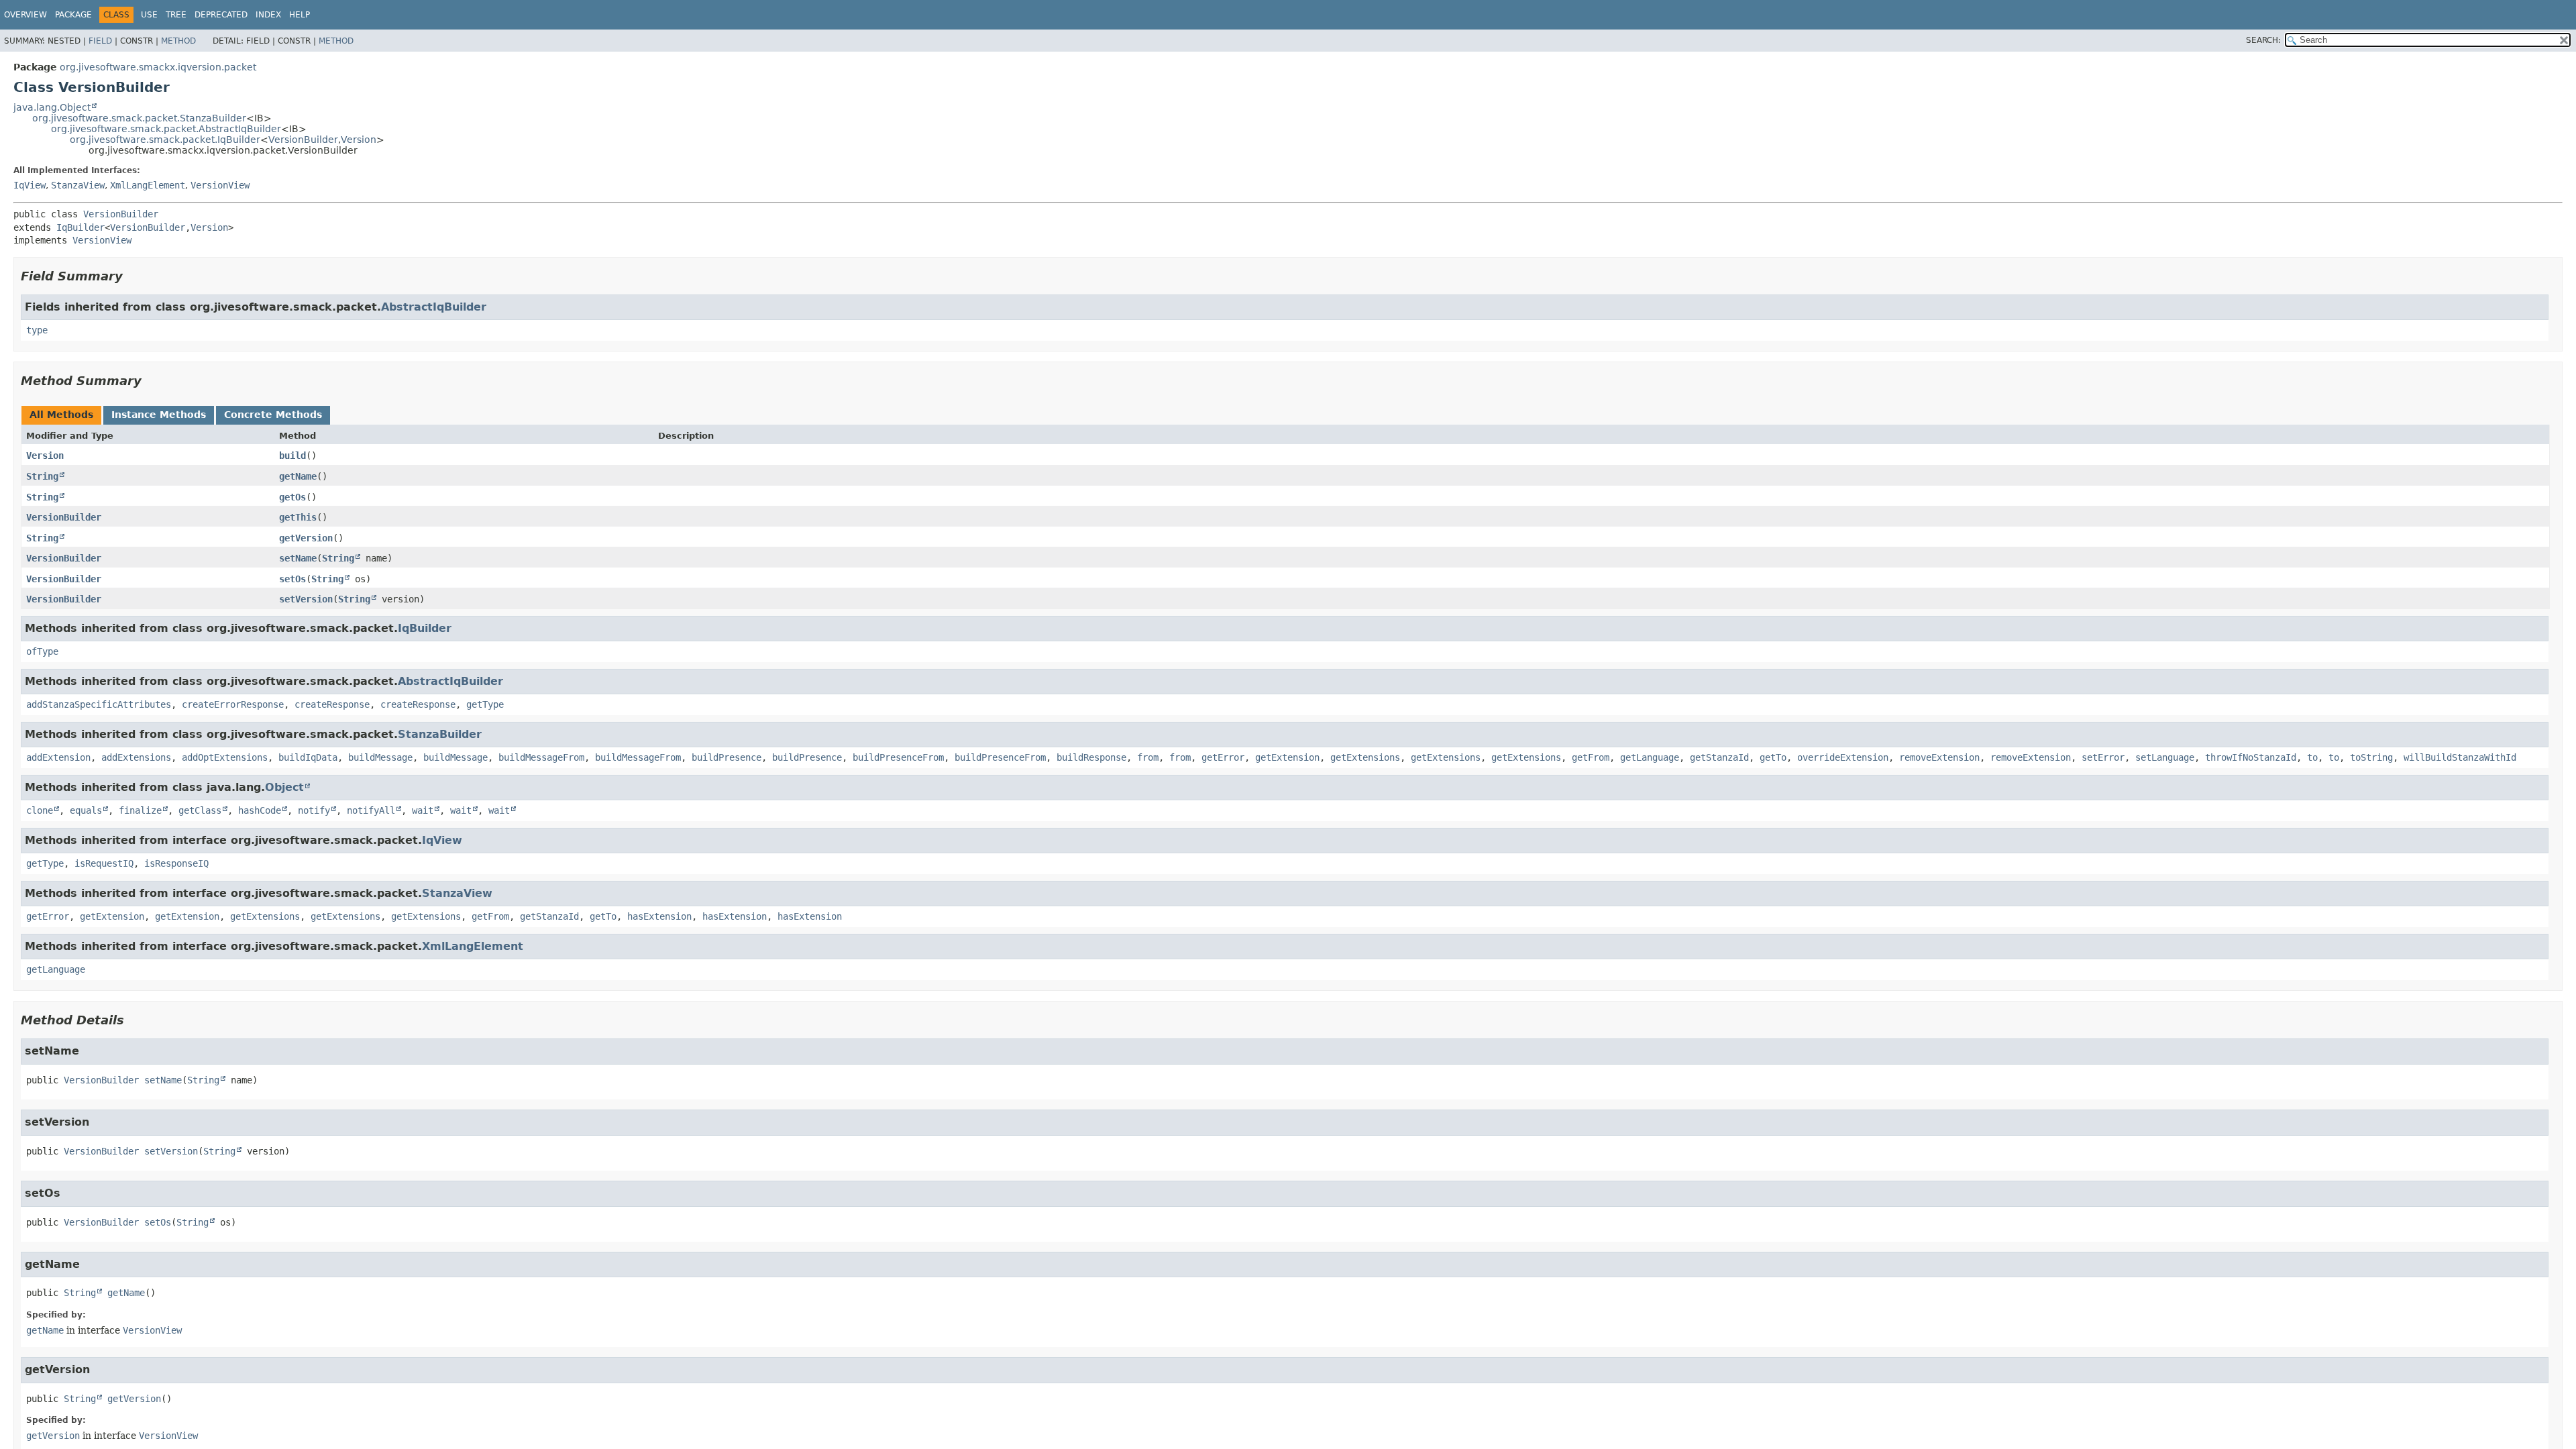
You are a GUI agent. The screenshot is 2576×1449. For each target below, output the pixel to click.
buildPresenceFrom (898, 757)
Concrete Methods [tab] (273, 415)
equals (86, 810)
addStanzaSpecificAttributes (99, 704)
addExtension (58, 757)
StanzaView (78, 185)
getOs (292, 497)
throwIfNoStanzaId (2251, 757)
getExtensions (1365, 757)
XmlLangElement (148, 185)
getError (1223, 757)
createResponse (332, 704)
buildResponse (1091, 757)
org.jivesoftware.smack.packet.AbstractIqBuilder (166, 129)
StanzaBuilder (440, 734)
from (1148, 757)
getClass (200, 810)
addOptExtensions (225, 757)
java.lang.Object (52, 107)
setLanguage (2165, 757)
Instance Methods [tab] (159, 415)
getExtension (1287, 757)
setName (298, 558)
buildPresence (727, 757)
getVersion (306, 538)
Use (149, 15)
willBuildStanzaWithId (2460, 757)
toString (2371, 757)
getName (298, 476)
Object (284, 787)
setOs (292, 579)
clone (40, 810)
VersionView (220, 185)
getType (485, 704)
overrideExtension (1843, 757)
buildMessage (380, 757)
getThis (298, 517)
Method (178, 41)
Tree (176, 15)
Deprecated (221, 15)
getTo (1773, 757)
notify (314, 810)
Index (268, 15)
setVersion (306, 599)
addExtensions (136, 757)
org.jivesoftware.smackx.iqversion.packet (158, 67)
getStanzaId (1719, 757)
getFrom (1591, 757)
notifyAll (371, 810)
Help (300, 15)
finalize (140, 810)
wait (423, 810)
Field (100, 41)
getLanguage (1650, 757)
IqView (30, 185)
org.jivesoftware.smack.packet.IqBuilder (165, 140)
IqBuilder (80, 227)
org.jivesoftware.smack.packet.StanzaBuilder (139, 118)
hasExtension (659, 916)
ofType (42, 651)
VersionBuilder (303, 140)
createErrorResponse (233, 704)
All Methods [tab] (61, 415)
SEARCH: (2263, 40)
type (37, 330)
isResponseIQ (176, 863)
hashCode (260, 810)
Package (73, 15)
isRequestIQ (104, 863)
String (42, 476)
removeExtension (1939, 757)
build (292, 455)
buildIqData (308, 757)
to (2312, 757)
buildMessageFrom (541, 757)
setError (2103, 757)
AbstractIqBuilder (434, 307)
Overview (25, 15)
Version (359, 140)
